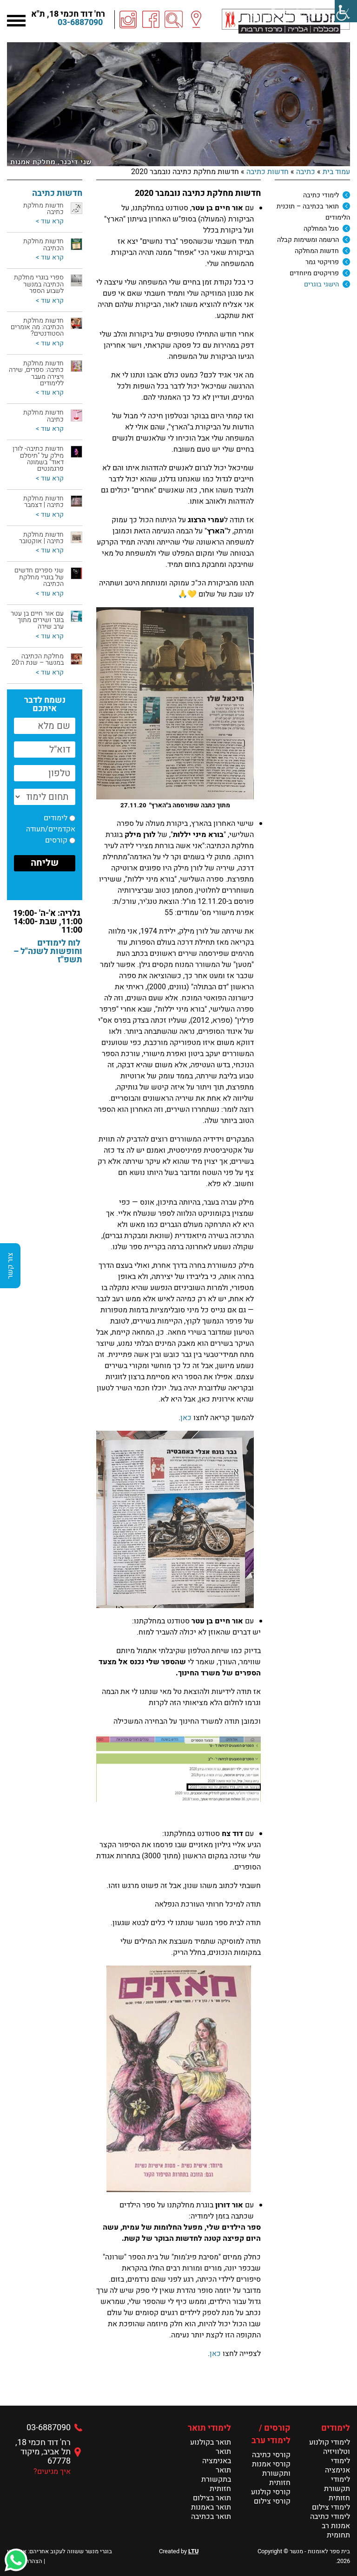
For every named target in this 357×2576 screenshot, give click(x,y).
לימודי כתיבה (321, 195)
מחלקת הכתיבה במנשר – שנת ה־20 (38, 659)
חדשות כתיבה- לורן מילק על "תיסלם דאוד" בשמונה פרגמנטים (38, 459)
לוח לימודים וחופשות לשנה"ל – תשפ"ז (48, 951)
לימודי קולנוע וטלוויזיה (330, 2447)
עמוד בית (336, 172)
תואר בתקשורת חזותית (216, 2479)
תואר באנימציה (217, 2456)
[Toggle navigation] (16, 19)
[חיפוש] (174, 19)
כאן (186, 1418)
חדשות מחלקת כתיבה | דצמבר (43, 502)
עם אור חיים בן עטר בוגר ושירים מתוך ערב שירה (37, 620)
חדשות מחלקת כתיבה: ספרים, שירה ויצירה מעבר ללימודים (36, 373)
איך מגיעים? (52, 2472)
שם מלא (63, 200)
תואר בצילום (212, 2498)
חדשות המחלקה (317, 251)
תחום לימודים (54, 200)
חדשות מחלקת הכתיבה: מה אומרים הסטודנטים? (37, 327)
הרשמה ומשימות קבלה (308, 240)
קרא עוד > (50, 221)
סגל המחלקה (321, 229)
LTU (193, 2551)
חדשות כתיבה (268, 172)
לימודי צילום (331, 2507)
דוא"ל (67, 200)
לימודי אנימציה (337, 2466)
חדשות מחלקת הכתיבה (43, 244)
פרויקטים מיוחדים (314, 273)
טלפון (66, 200)
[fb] (151, 19)
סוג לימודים (58, 200)
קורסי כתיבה (271, 2455)
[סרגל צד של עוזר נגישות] (346, 11)
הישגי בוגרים (321, 284)
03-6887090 (80, 23)
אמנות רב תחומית (336, 2531)
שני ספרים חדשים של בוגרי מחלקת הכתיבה (39, 577)
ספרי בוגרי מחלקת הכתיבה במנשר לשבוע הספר (39, 284)
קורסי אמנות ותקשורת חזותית (271, 2473)
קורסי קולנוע (271, 2492)
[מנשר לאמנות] (286, 21)
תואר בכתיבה (211, 2517)
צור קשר (10, 1266)
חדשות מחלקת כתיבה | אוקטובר (41, 538)
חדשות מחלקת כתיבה (43, 209)
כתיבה (306, 172)
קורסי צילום (272, 2501)
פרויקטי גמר (322, 262)
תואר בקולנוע (211, 2442)
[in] (128, 19)
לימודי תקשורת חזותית (337, 2489)
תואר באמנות (211, 2507)
